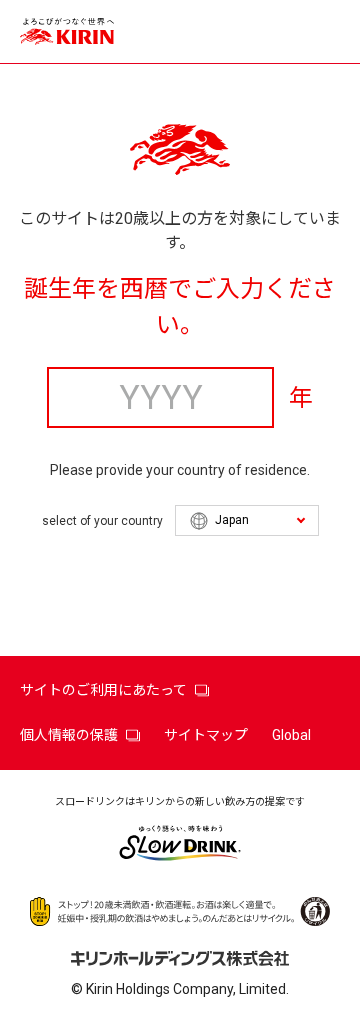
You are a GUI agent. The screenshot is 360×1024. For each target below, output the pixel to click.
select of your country (102, 521)
